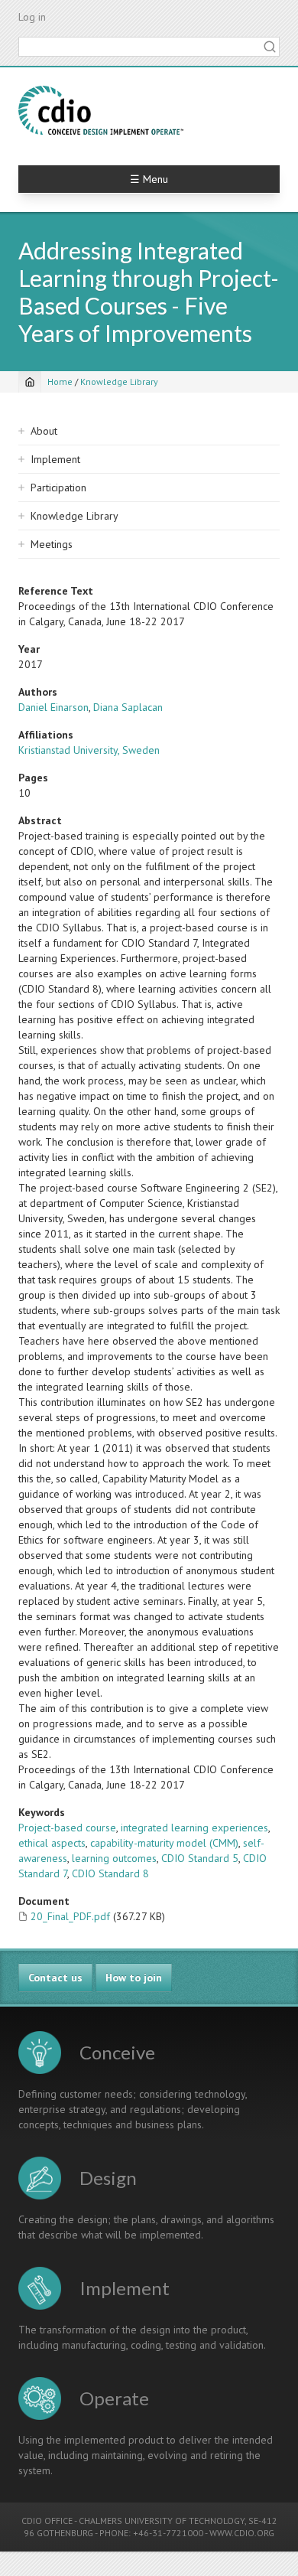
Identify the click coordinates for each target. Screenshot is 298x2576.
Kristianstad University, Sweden (89, 750)
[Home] (101, 110)
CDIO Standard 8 (110, 1873)
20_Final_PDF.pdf (70, 1916)
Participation (58, 487)
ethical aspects (52, 1843)
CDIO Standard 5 (200, 1858)
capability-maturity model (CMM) (164, 1843)
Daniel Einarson (53, 707)
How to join (134, 1978)
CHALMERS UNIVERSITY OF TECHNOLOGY (162, 2521)
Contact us (55, 1978)
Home (60, 382)
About (44, 431)
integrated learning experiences (194, 1828)
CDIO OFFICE (47, 2521)
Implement (55, 459)
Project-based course (67, 1828)
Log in (32, 17)
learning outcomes (114, 1858)
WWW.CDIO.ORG (242, 2533)
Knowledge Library (119, 382)
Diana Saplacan (128, 707)
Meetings (52, 544)
